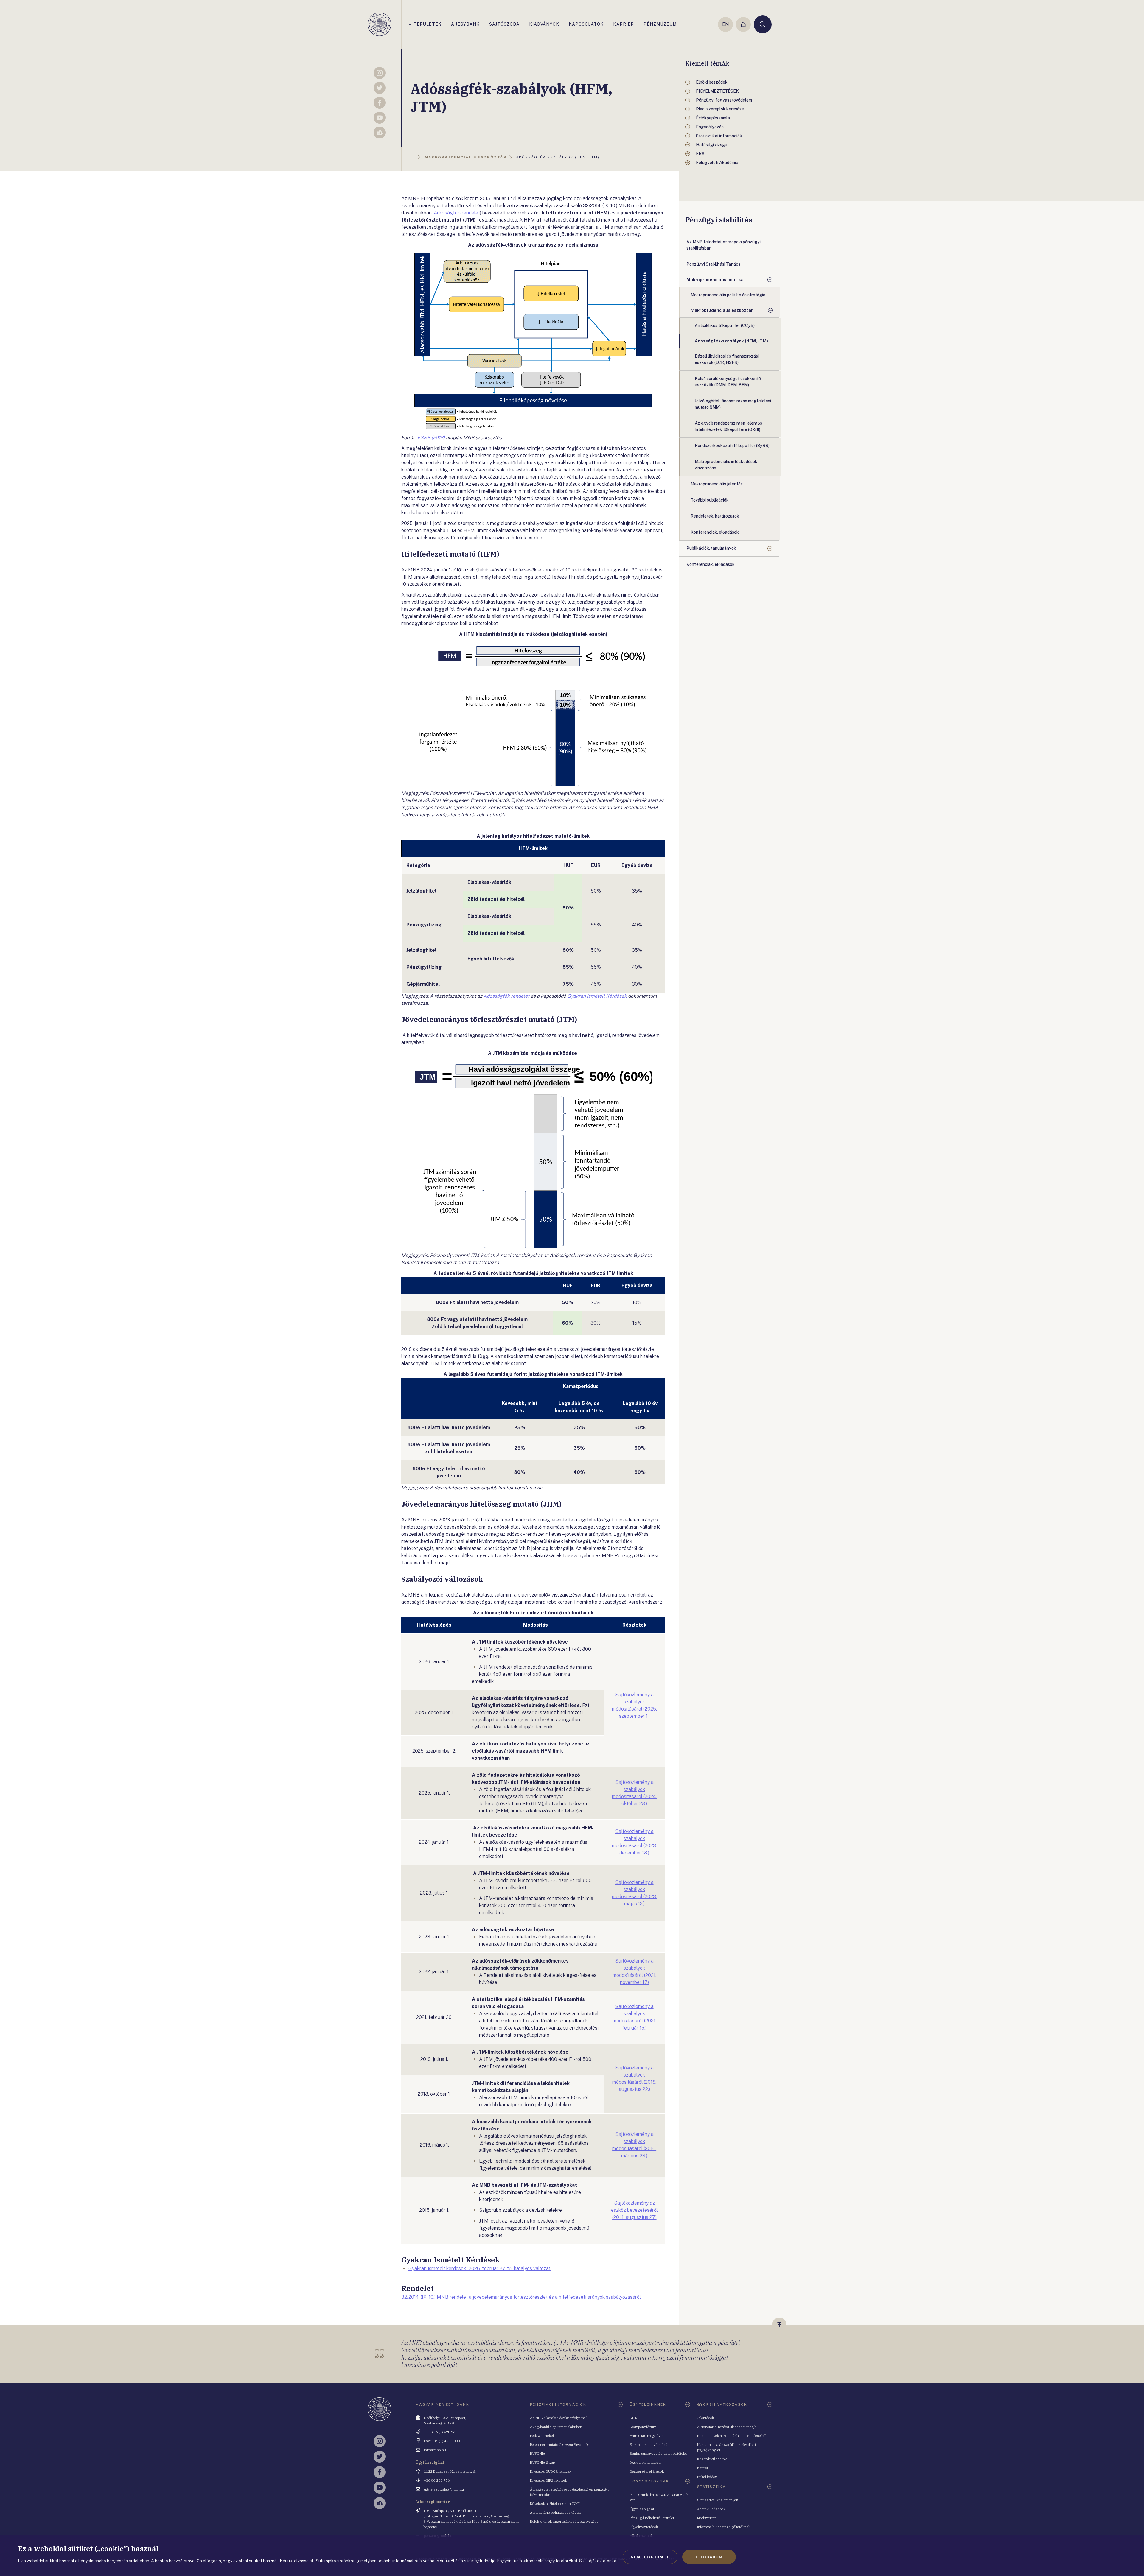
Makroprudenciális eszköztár (722, 310)
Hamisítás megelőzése (648, 2436)
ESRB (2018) (431, 438)
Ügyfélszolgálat (642, 2509)
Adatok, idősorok (711, 2509)
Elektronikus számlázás (650, 2445)
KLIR (634, 2418)
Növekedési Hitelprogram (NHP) (555, 2503)
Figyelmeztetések (644, 2527)
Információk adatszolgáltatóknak (724, 2527)
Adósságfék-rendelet (457, 213)
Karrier (703, 2468)
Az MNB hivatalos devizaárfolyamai (558, 2418)
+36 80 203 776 (437, 2480)
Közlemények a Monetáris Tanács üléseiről (732, 2436)
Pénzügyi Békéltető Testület (652, 2518)
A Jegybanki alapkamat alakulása (556, 2427)
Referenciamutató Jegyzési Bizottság (560, 2445)
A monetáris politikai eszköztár (556, 2512)
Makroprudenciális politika (715, 280)
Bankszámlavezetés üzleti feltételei (658, 2453)
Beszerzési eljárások (647, 2471)
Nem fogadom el (650, 2557)
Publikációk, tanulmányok (711, 548)
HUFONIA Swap (543, 2462)
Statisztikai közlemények (718, 2500)
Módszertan (707, 2518)
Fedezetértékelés (544, 2436)
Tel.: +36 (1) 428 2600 (442, 2432)
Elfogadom (709, 2557)
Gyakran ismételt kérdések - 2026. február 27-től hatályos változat (479, 2269)
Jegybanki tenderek (645, 2462)
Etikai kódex (707, 2477)
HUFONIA (538, 2453)
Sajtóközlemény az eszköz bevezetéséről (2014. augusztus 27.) (634, 2210)
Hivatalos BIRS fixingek (549, 2480)
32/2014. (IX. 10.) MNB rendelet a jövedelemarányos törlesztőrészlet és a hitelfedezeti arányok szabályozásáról (521, 2297)
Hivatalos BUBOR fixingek (551, 2471)
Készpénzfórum (643, 2427)
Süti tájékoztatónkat (599, 2561)
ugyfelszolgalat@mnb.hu (444, 2489)
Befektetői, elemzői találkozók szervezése (564, 2521)
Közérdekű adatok (712, 2459)
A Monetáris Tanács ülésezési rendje (727, 2427)
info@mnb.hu (435, 2450)
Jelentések (706, 2418)
